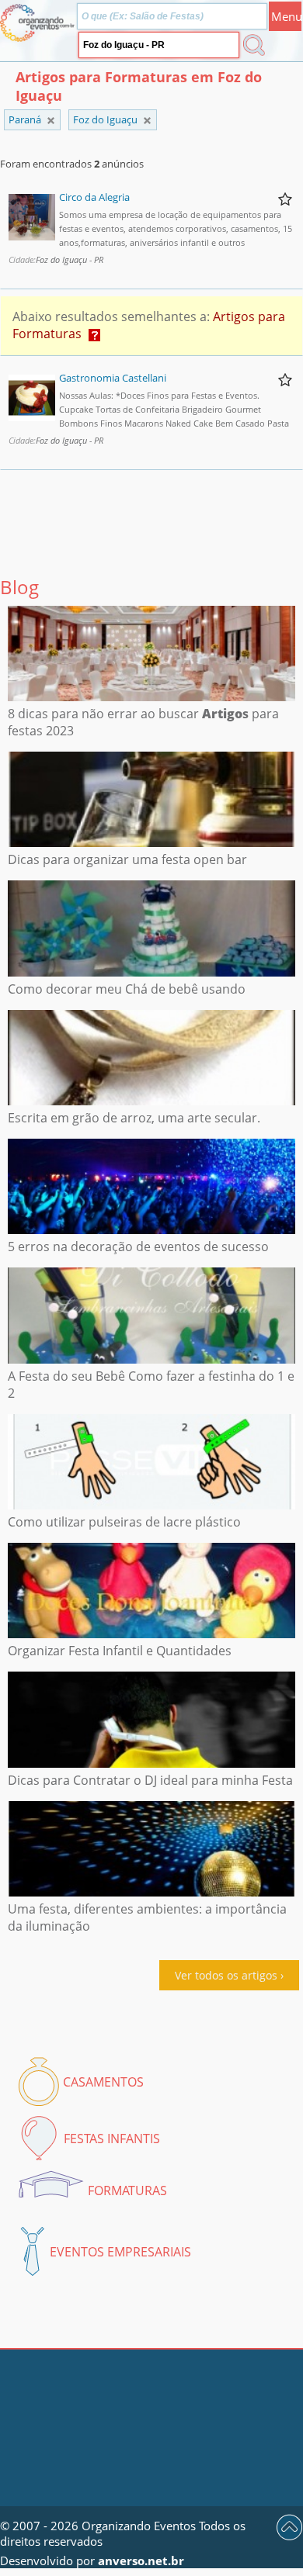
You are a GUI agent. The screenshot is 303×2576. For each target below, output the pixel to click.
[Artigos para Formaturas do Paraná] (147, 121)
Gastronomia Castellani (113, 378)
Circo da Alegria (94, 197)
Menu (286, 16)
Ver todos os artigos (226, 1975)
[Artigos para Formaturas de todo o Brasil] (51, 121)
